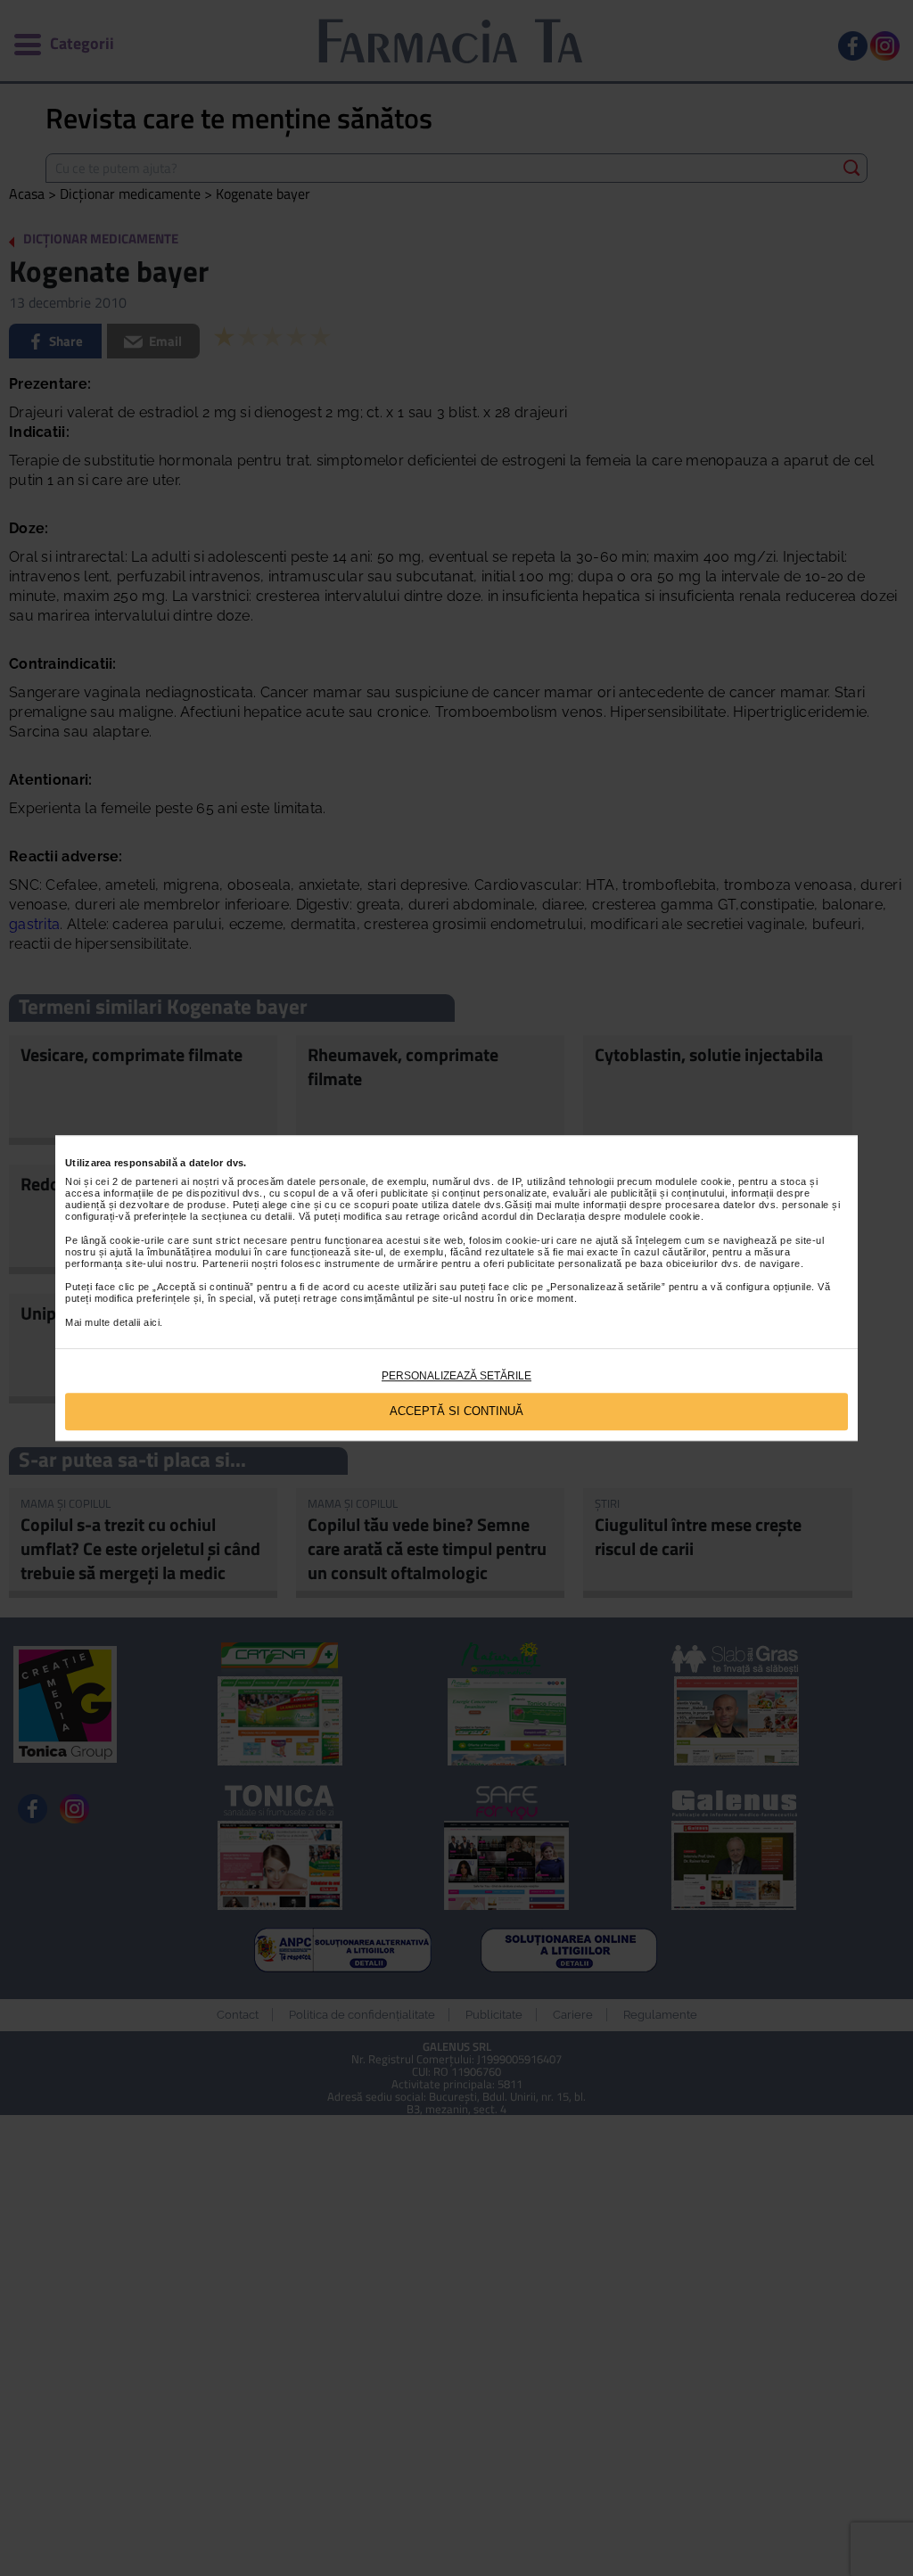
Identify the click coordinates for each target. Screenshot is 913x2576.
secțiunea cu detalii (247, 1216)
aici (152, 1322)
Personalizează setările (456, 1376)
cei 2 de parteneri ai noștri (157, 1181)
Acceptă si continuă (456, 1412)
